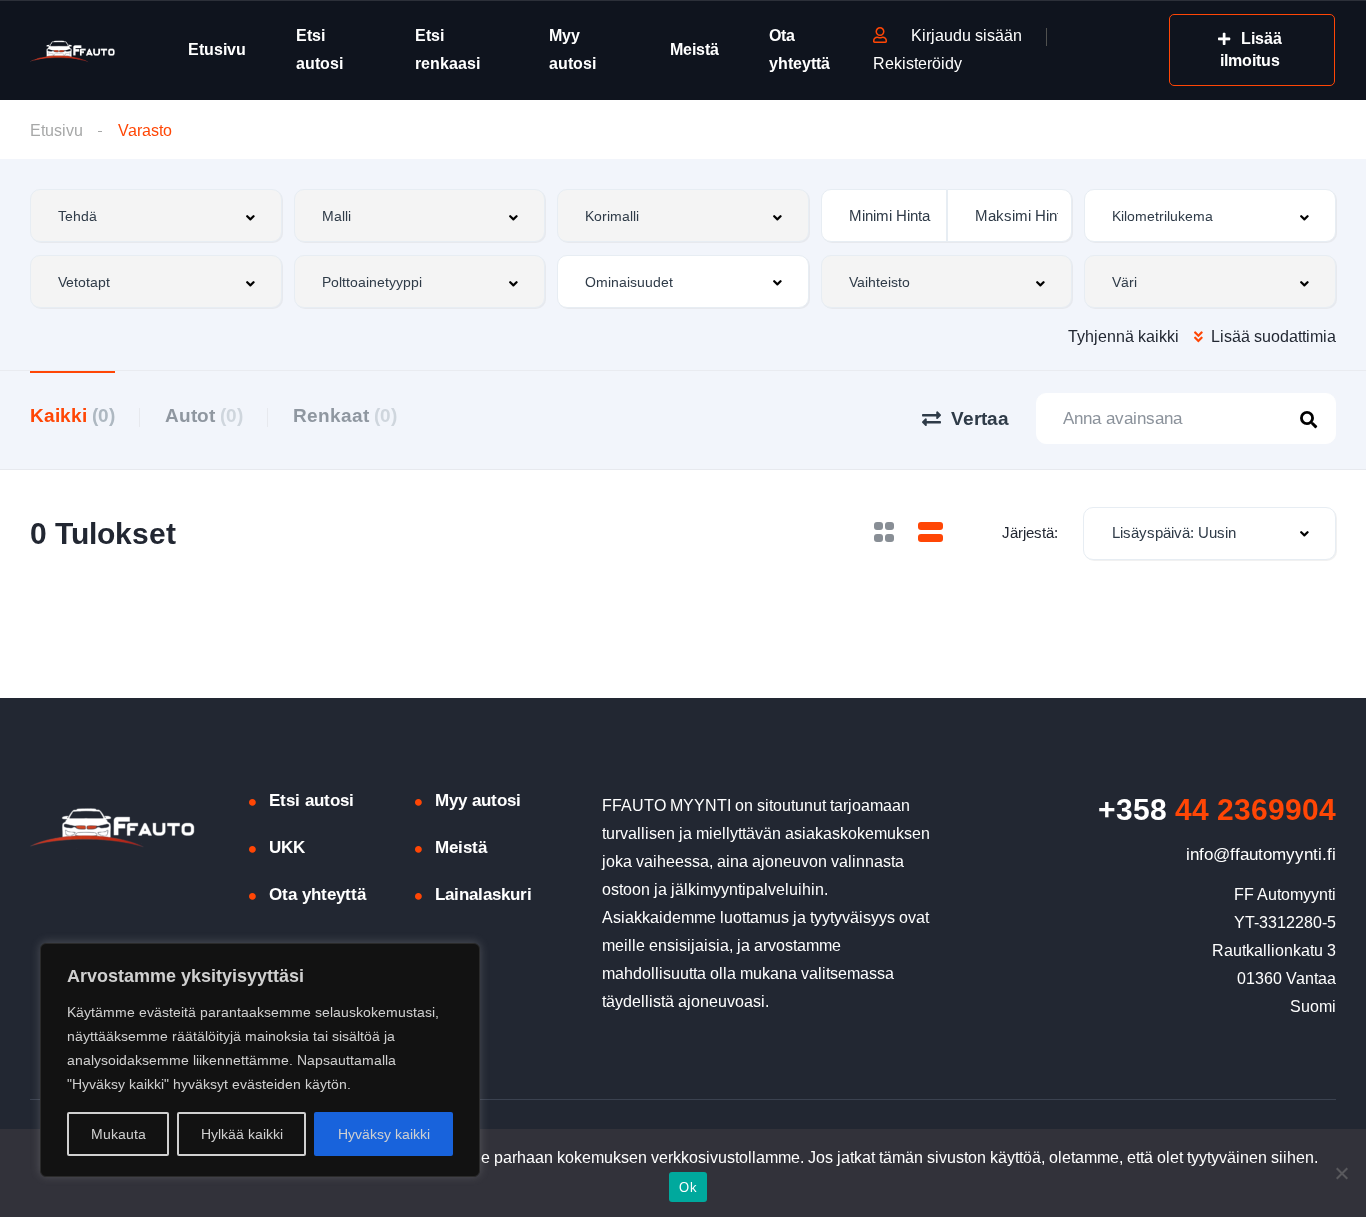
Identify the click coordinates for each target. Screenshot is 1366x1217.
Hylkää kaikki (242, 1134)
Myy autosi (572, 49)
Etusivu (217, 49)
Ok (688, 1187)
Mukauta (118, 1134)
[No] (1341, 1173)
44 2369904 (1217, 809)
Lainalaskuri (483, 894)
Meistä (694, 49)
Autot (204, 415)
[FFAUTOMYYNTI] (72, 50)
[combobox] (156, 215)
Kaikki (72, 415)
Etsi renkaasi (447, 49)
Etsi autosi (319, 49)
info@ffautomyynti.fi (1261, 854)
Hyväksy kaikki (384, 1134)
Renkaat (345, 415)
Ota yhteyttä (799, 49)
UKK (287, 847)
